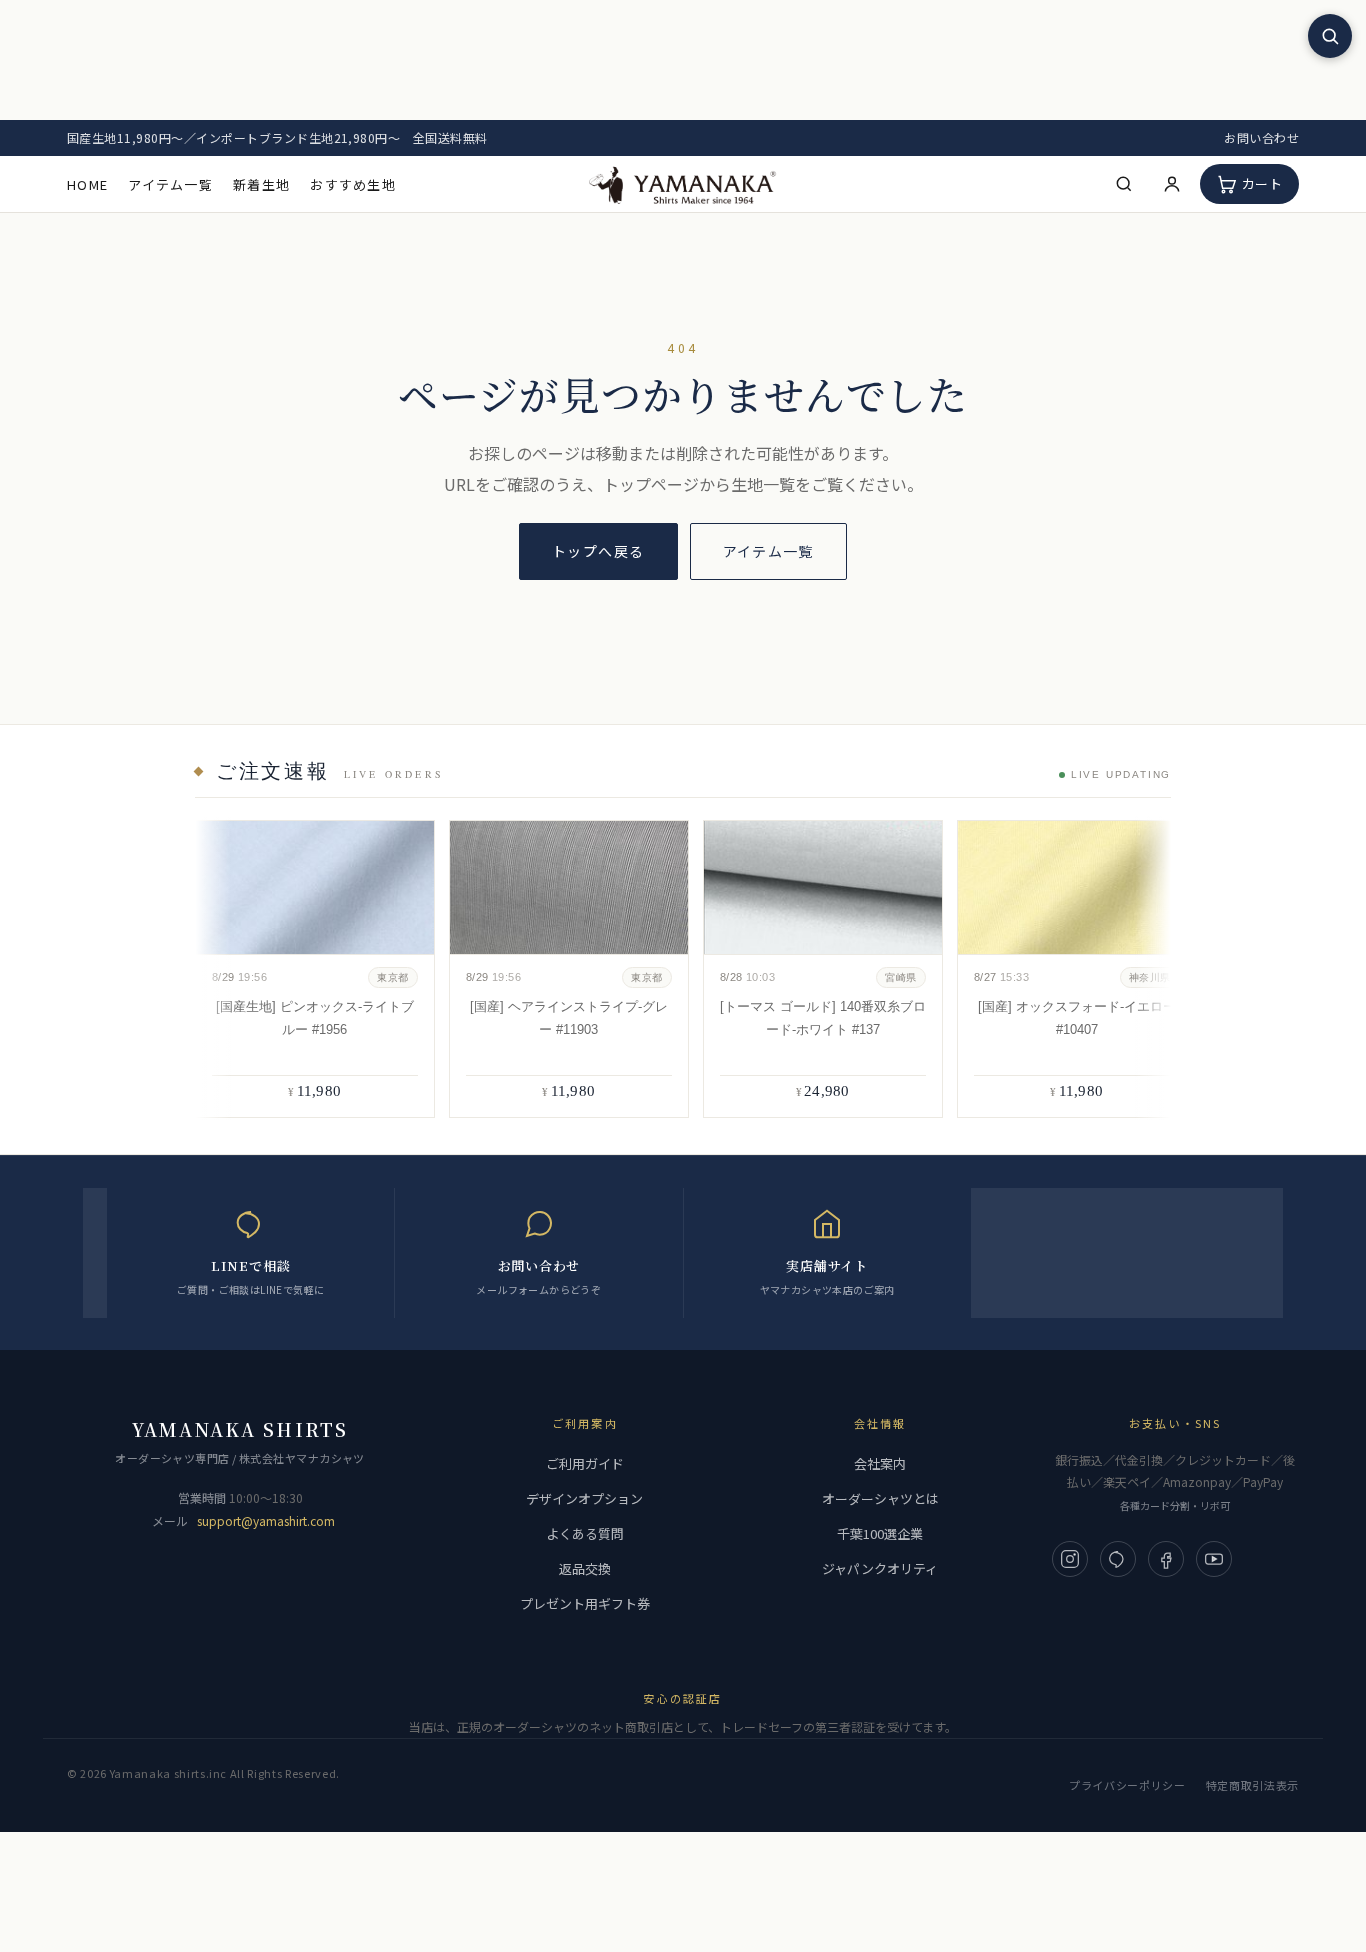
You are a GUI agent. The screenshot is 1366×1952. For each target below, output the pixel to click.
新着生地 (261, 184)
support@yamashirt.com (266, 1520)
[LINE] (1118, 1559)
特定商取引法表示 (1252, 1785)
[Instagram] (1070, 1559)
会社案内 (880, 1463)
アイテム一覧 (170, 184)
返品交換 (585, 1568)
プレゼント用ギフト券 (585, 1603)
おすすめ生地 (353, 184)
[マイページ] (1172, 184)
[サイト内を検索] (1330, 36)
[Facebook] (1166, 1559)
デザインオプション (584, 1498)
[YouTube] (1214, 1559)
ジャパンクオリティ (880, 1568)
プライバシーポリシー (1127, 1785)
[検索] (1124, 184)
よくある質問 (585, 1533)
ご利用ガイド (585, 1463)
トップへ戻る (598, 551)
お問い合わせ (1261, 137)
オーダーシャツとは (880, 1498)
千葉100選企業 (880, 1533)
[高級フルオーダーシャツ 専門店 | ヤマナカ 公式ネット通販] (683, 183)
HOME (87, 184)
